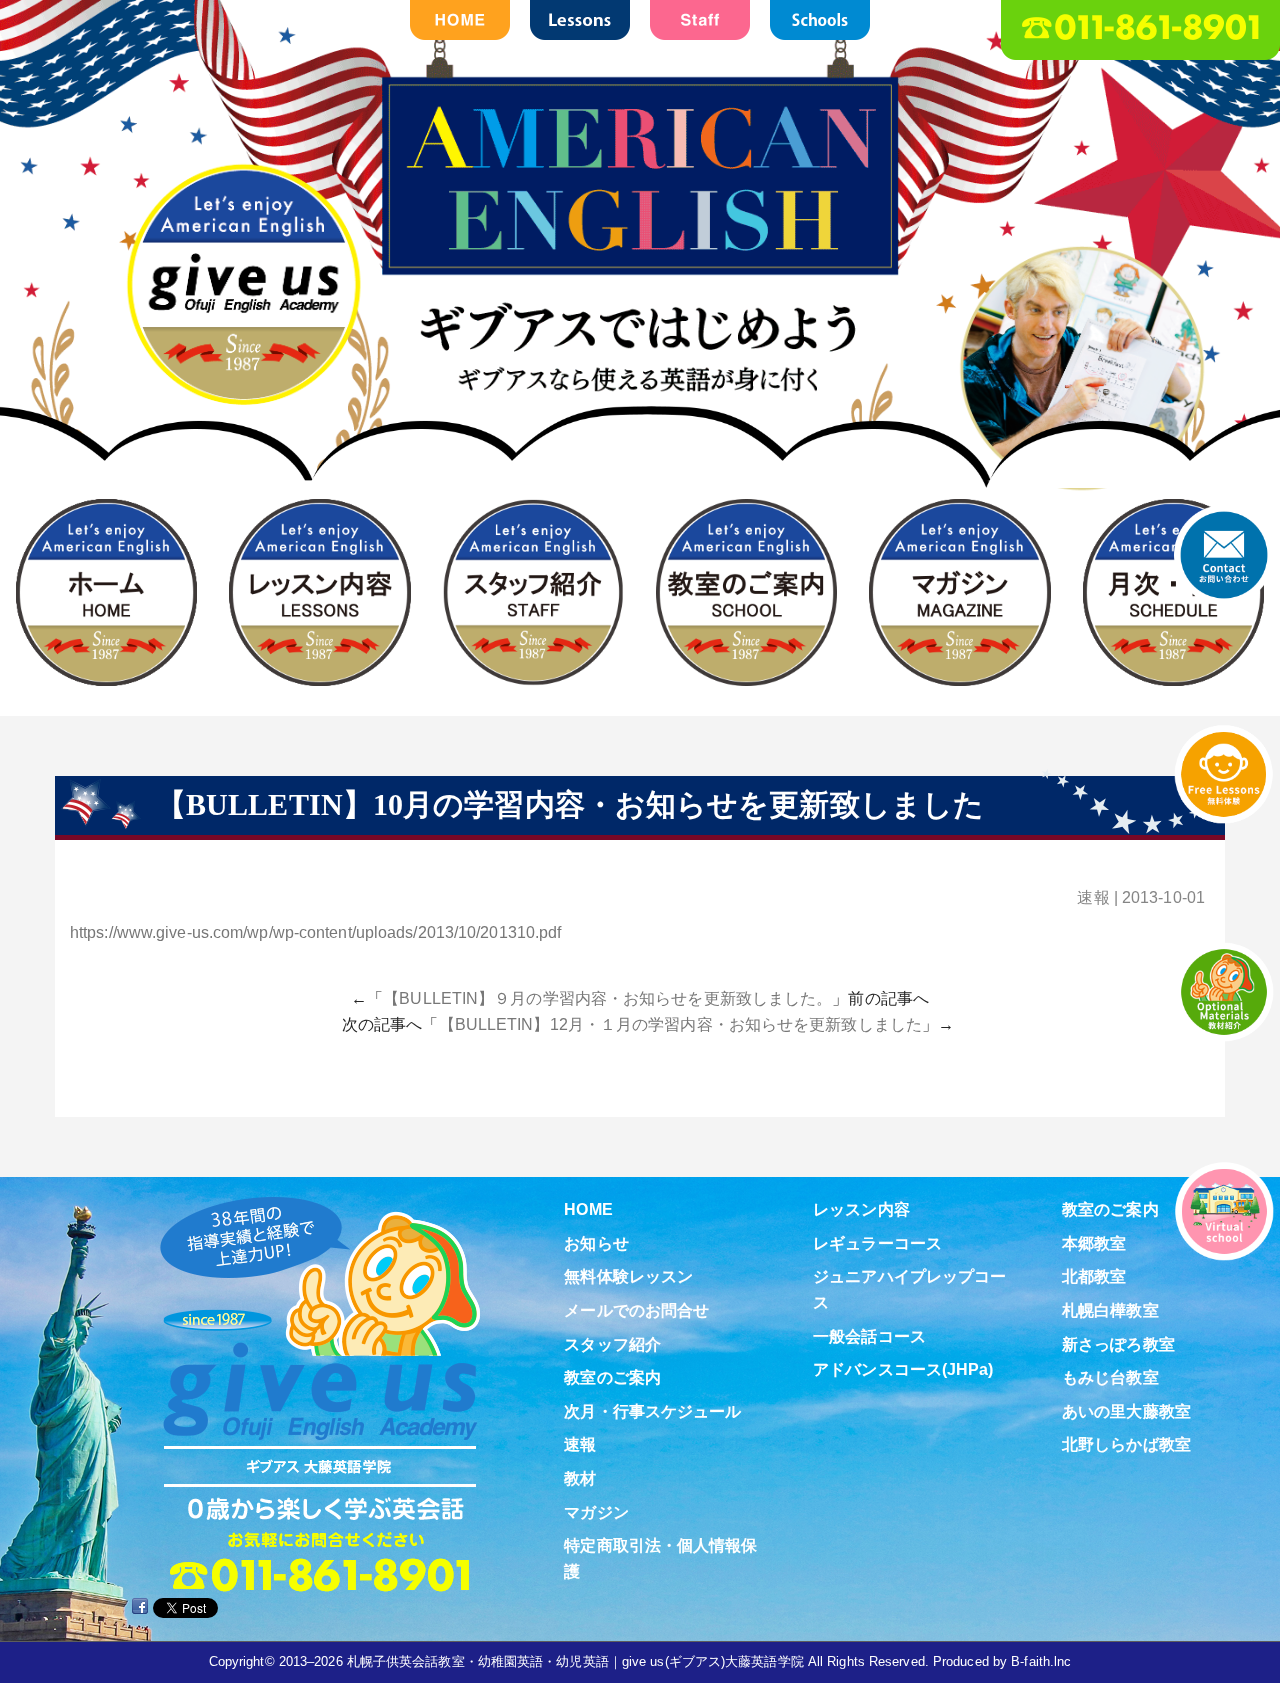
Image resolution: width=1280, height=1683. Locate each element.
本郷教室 (1094, 1243)
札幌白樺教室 (1110, 1310)
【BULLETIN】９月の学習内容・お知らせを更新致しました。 (607, 998)
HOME (588, 1209)
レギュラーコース (877, 1243)
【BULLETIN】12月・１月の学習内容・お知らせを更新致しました (680, 1024)
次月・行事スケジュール (652, 1411)
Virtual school (1224, 1211)
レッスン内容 (861, 1209)
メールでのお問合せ (636, 1310)
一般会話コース (869, 1336)
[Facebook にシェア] (140, 1606)
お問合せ (1224, 555)
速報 (1093, 897)
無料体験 (1224, 774)
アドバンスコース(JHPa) (903, 1369)
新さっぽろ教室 (1118, 1344)
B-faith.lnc (1041, 1661)
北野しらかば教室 (1126, 1444)
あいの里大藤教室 (1126, 1411)
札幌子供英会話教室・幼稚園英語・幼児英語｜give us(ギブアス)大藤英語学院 (575, 1661)
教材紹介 (1224, 992)
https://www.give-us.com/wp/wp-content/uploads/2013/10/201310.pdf (315, 932)
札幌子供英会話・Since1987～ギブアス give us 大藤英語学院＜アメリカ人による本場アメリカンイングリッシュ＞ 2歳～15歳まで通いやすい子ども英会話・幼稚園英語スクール (640, 307)
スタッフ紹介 (612, 1344)
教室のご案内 (612, 1377)
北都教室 (1094, 1276)
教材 (580, 1478)
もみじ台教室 (1110, 1377)
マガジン (596, 1512)
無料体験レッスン (628, 1276)
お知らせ (596, 1243)
